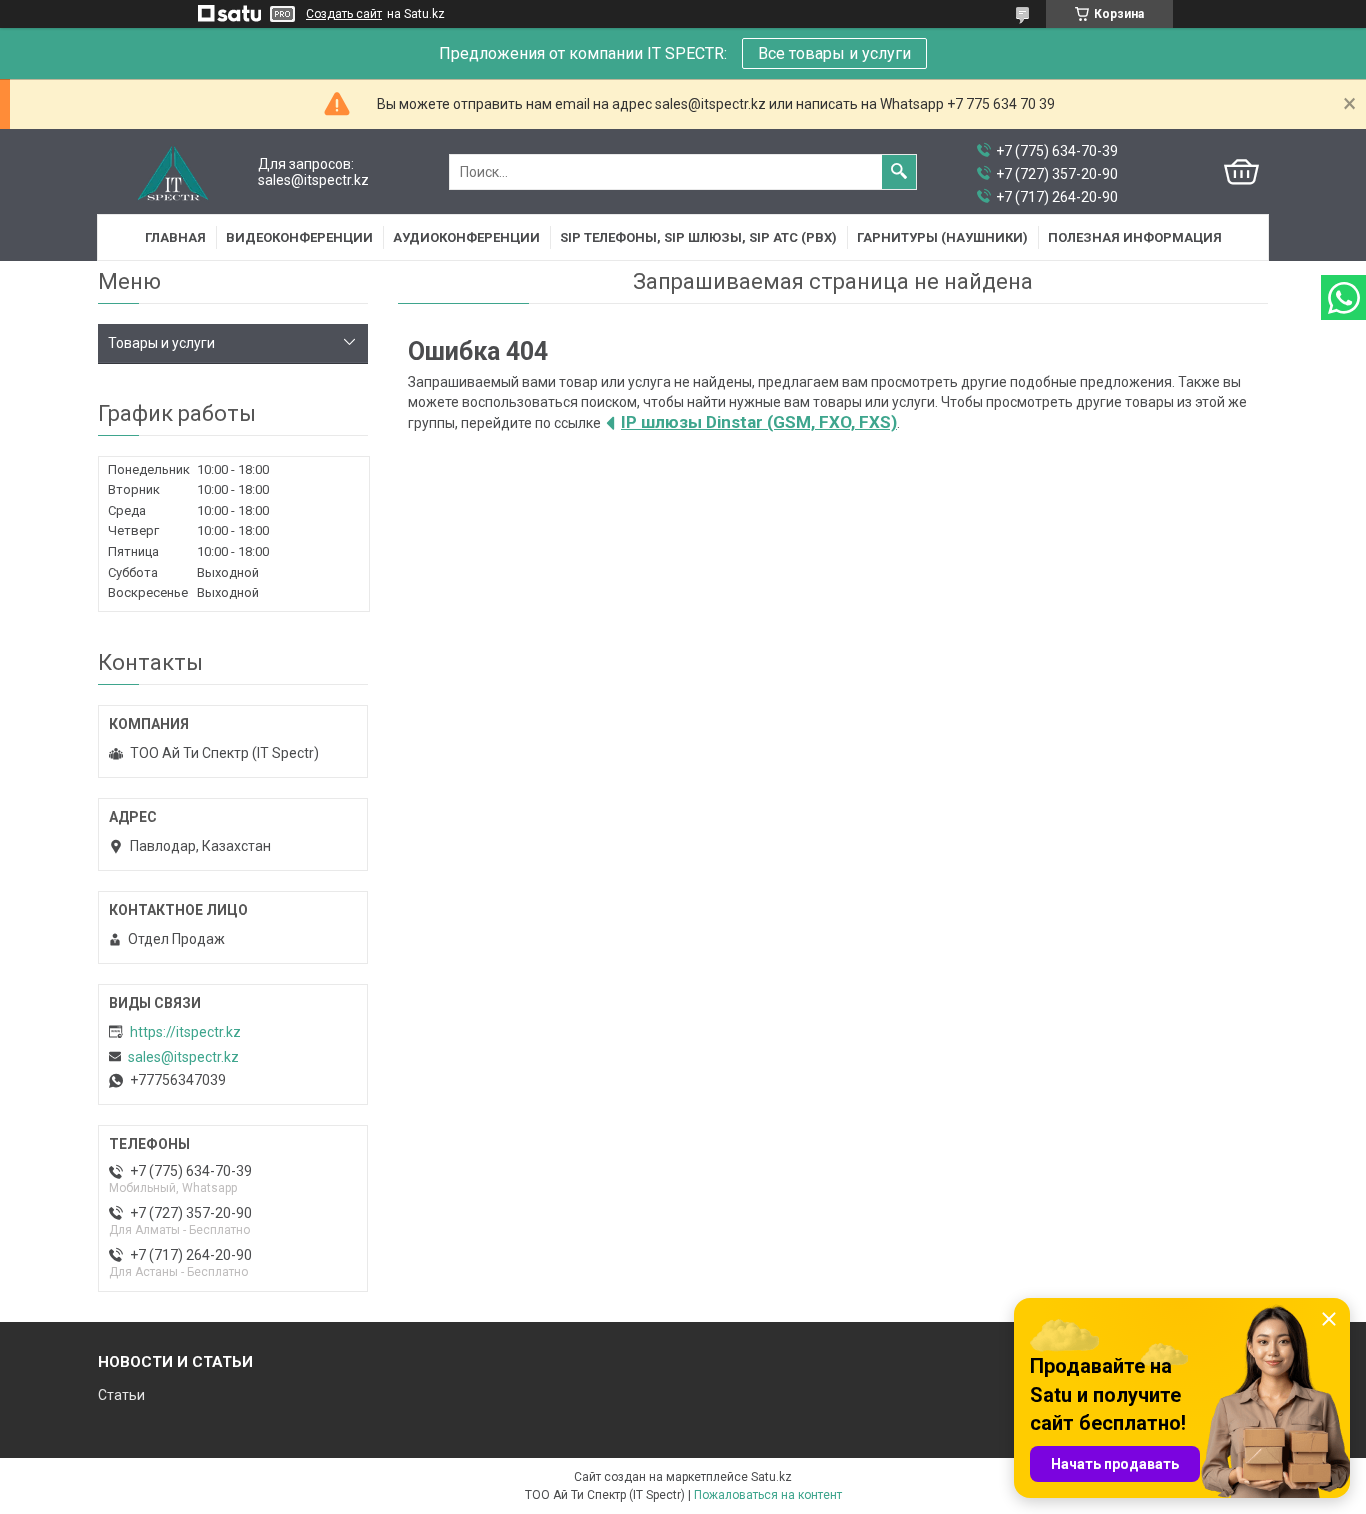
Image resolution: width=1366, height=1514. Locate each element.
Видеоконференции (299, 237)
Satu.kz (771, 1477)
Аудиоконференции (466, 237)
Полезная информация (1135, 237)
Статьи (121, 1395)
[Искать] (899, 172)
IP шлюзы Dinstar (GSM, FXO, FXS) (759, 422)
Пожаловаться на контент (768, 1495)
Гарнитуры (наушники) (942, 237)
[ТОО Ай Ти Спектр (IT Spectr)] (173, 172)
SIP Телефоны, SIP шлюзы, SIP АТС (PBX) (698, 237)
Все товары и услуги (834, 53)
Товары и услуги (161, 343)
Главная (175, 237)
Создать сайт (344, 14)
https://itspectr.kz (185, 1032)
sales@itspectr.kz (183, 1057)
